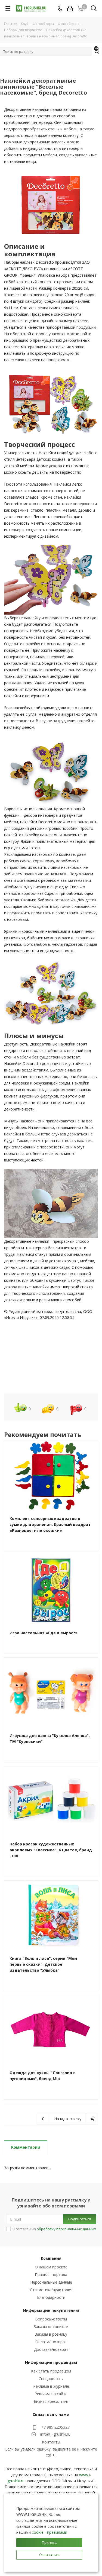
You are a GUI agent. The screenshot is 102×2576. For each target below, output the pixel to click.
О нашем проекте (51, 2267)
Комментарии (26, 2147)
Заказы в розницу (51, 2334)
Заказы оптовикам (51, 2327)
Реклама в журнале (51, 2386)
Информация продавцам (51, 2362)
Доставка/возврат (51, 2349)
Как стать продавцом (51, 2371)
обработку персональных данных (66, 2229)
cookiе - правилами (50, 2532)
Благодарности (51, 2297)
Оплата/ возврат (51, 2342)
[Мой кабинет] (70, 9)
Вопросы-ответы (51, 2319)
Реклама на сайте (51, 2394)
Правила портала (51, 2275)
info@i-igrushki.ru (55, 2434)
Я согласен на (54, 2229)
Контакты (51, 2442)
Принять (49, 2542)
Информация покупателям (51, 2310)
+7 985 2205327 (55, 2427)
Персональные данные (51, 2282)
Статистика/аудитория (51, 2290)
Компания (51, 2258)
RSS (97, 49)
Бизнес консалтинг (51, 2401)
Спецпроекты (51, 2379)
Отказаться (49, 2555)
